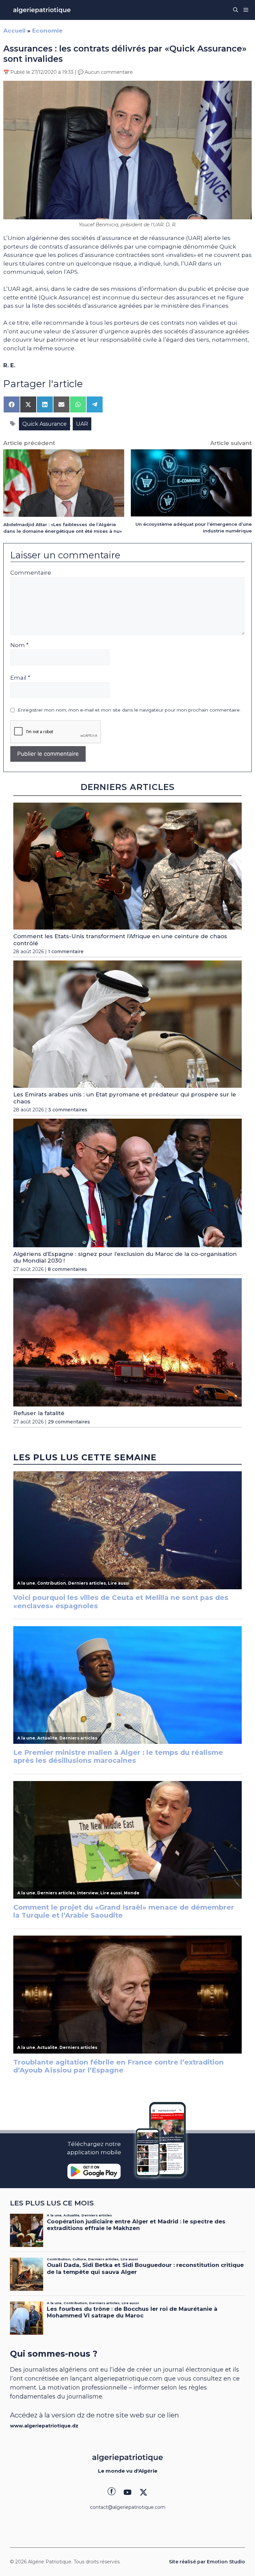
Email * (20, 678)
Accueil (14, 31)
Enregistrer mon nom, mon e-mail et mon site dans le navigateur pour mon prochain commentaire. (129, 710)
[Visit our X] (143, 2492)
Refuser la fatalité (39, 1413)
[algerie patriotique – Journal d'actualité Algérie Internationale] (42, 10)
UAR (82, 424)
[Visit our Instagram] (127, 2492)
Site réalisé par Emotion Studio (207, 2562)
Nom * (19, 645)
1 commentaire (66, 952)
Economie (47, 31)
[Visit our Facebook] (112, 2492)
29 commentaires (69, 1422)
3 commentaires (68, 1110)
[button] (236, 10)
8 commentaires (67, 1269)
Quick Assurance (44, 424)
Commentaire (31, 573)
